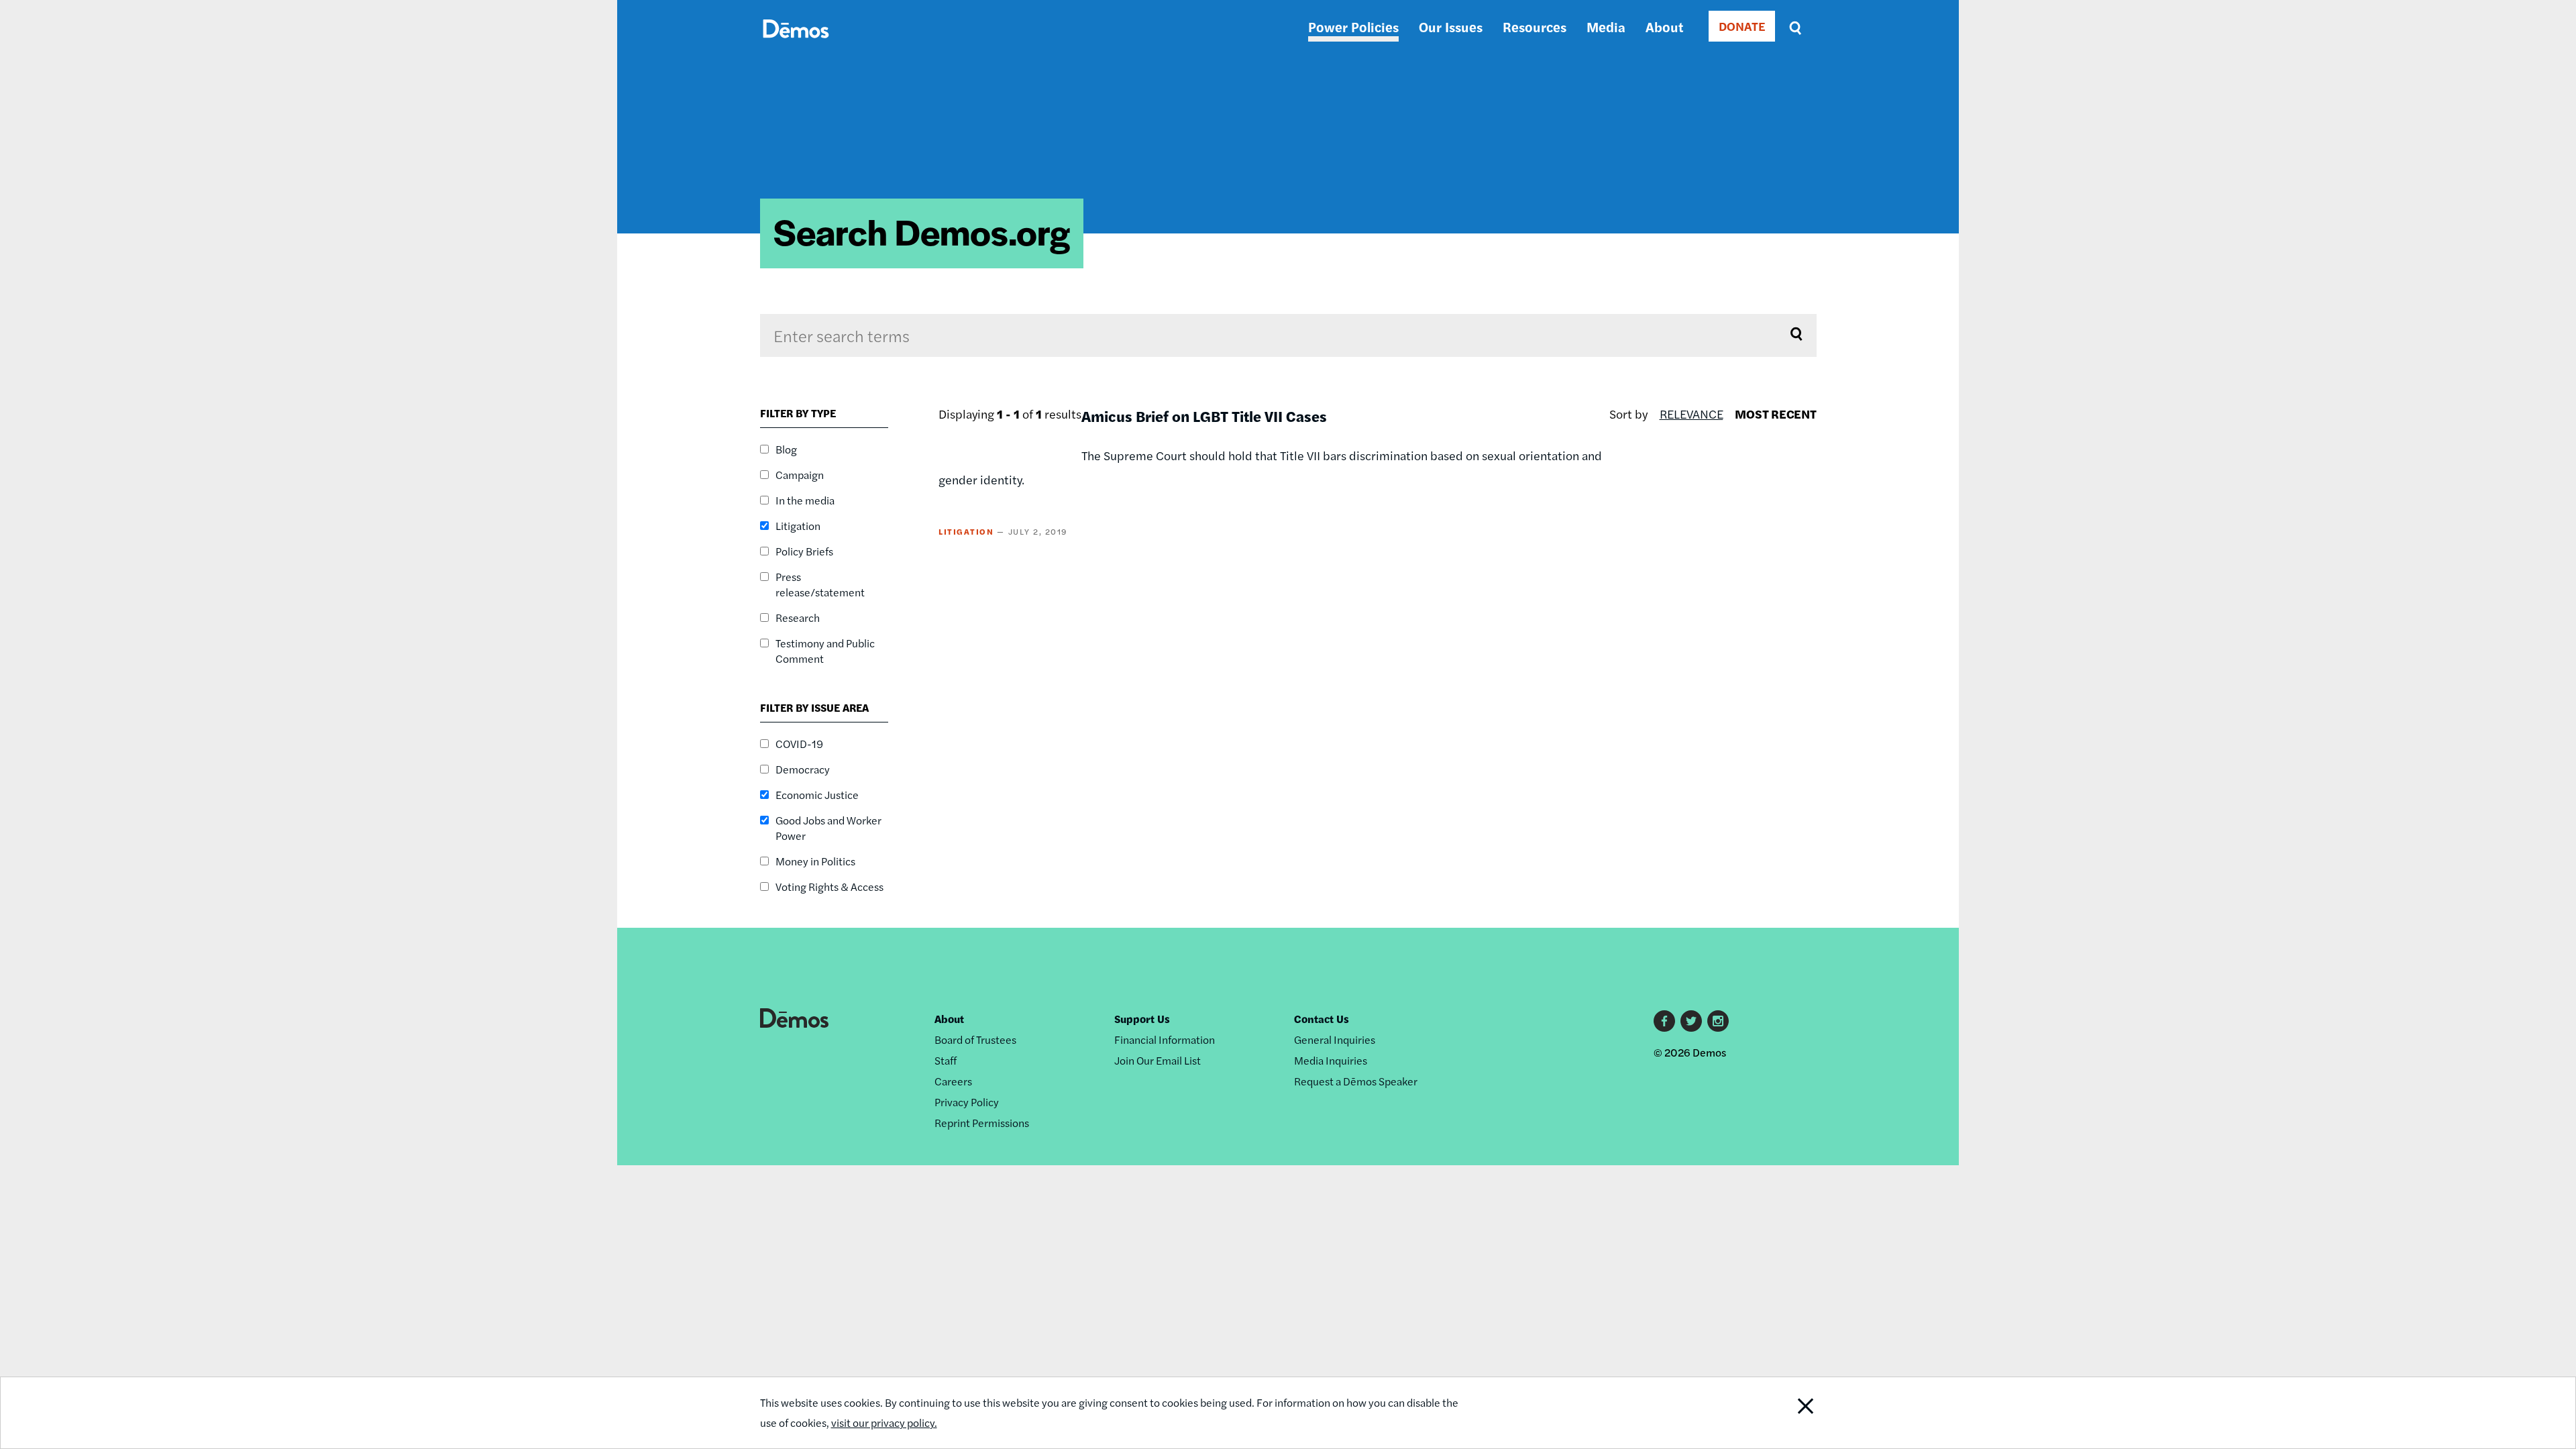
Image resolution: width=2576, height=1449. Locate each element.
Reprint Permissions (982, 1123)
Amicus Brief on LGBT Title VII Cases (1204, 416)
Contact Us (1322, 1019)
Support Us (1142, 1019)
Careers (953, 1081)
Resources (1535, 26)
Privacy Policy (967, 1102)
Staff (946, 1060)
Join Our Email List (1158, 1060)
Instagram (1718, 1021)
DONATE (1742, 26)
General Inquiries (1335, 1039)
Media (1606, 26)
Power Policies (1353, 26)
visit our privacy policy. (884, 1423)
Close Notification (1780, 1413)
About (1664, 26)
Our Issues (1451, 26)
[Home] (796, 44)
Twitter (1691, 1021)
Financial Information (1165, 1039)
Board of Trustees (975, 1039)
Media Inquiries (1331, 1060)
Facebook (1664, 1021)
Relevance (1692, 414)
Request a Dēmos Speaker (1356, 1081)
